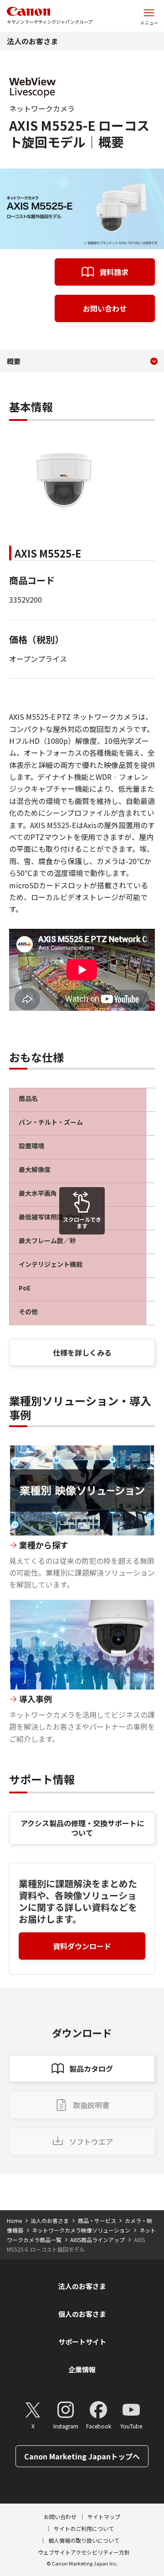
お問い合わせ (105, 308)
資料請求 (114, 272)
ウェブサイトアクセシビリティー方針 (84, 2552)
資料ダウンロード (82, 1946)
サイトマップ (104, 2517)
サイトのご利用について (84, 2528)
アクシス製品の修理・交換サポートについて (82, 1828)
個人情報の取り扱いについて (84, 2540)
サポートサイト (82, 2342)
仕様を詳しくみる (82, 1352)
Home (14, 2220)
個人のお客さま (82, 2314)
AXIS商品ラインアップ (97, 2240)
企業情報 (82, 2369)
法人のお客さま (32, 41)
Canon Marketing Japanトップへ (82, 2456)
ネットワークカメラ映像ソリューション (81, 2230)
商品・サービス (97, 2220)
